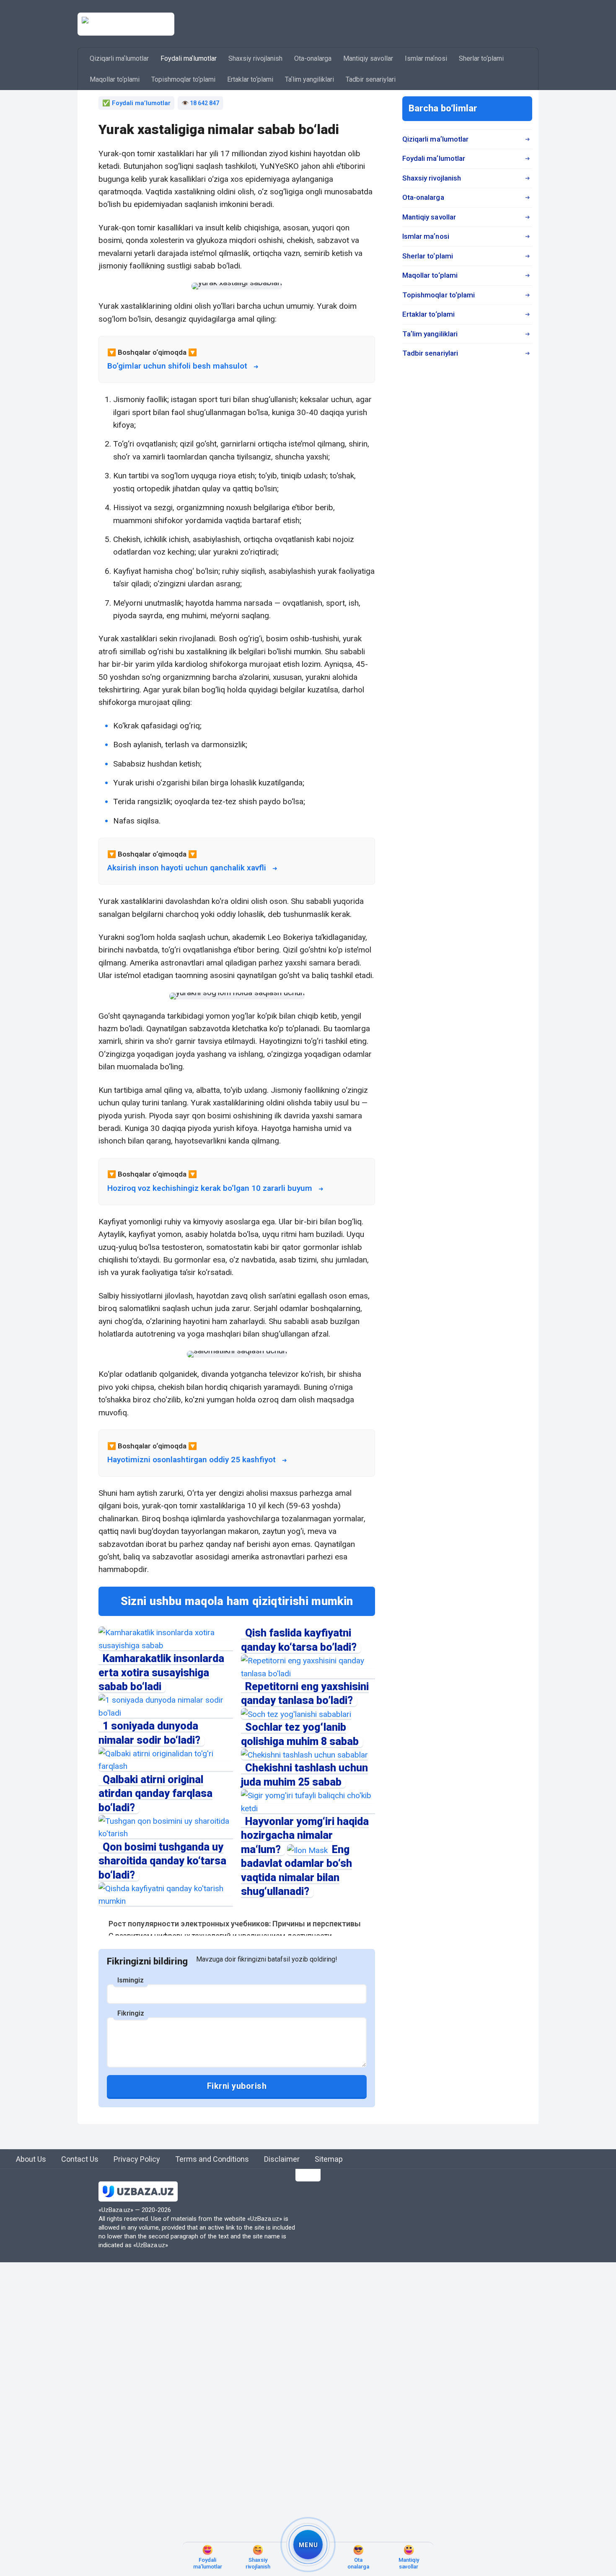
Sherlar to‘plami (481, 58)
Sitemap (329, 2159)
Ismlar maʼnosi (426, 58)
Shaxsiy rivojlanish (255, 58)
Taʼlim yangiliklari (309, 79)
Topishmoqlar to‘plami (183, 79)
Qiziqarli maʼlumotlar (119, 58)
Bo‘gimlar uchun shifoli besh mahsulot (177, 366)
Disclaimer (282, 2159)
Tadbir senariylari (371, 79)
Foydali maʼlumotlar (189, 58)
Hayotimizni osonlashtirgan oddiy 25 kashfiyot (192, 1460)
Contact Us (80, 2159)
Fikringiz (131, 2013)
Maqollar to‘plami (115, 79)
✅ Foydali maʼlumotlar (136, 103)
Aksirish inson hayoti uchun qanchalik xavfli (187, 868)
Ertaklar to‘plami (250, 79)
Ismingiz (131, 1980)
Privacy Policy (137, 2159)
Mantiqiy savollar (368, 58)
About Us (31, 2159)
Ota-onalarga (313, 58)
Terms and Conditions (212, 2159)
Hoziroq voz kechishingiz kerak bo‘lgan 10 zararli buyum (210, 1188)
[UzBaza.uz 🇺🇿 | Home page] (126, 24)
